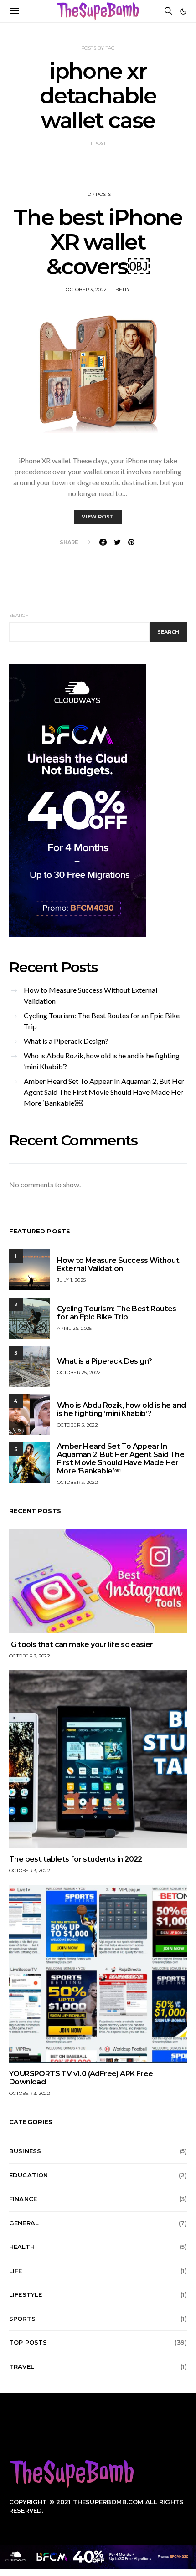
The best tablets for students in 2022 (76, 1859)
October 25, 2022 (79, 1373)
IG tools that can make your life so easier (81, 1645)
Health (22, 2247)
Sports (22, 2319)
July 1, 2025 (71, 1280)
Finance (23, 2199)
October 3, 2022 (86, 290)
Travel (22, 2366)
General (24, 2223)
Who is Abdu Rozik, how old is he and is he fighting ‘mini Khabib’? (102, 1061)
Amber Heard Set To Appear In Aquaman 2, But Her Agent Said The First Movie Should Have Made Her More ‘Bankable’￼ (104, 1092)
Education (28, 2175)
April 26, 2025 (75, 1328)
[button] (183, 11)
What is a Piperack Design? (66, 1041)
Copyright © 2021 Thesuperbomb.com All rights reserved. (96, 2506)
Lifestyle (26, 2294)
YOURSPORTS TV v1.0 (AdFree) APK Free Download (81, 2078)
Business (25, 2151)
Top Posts (98, 194)
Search (19, 615)
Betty (123, 290)
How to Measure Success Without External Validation (90, 995)
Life (16, 2271)
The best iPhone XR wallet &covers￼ (98, 242)
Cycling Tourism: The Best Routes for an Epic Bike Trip (102, 1021)
